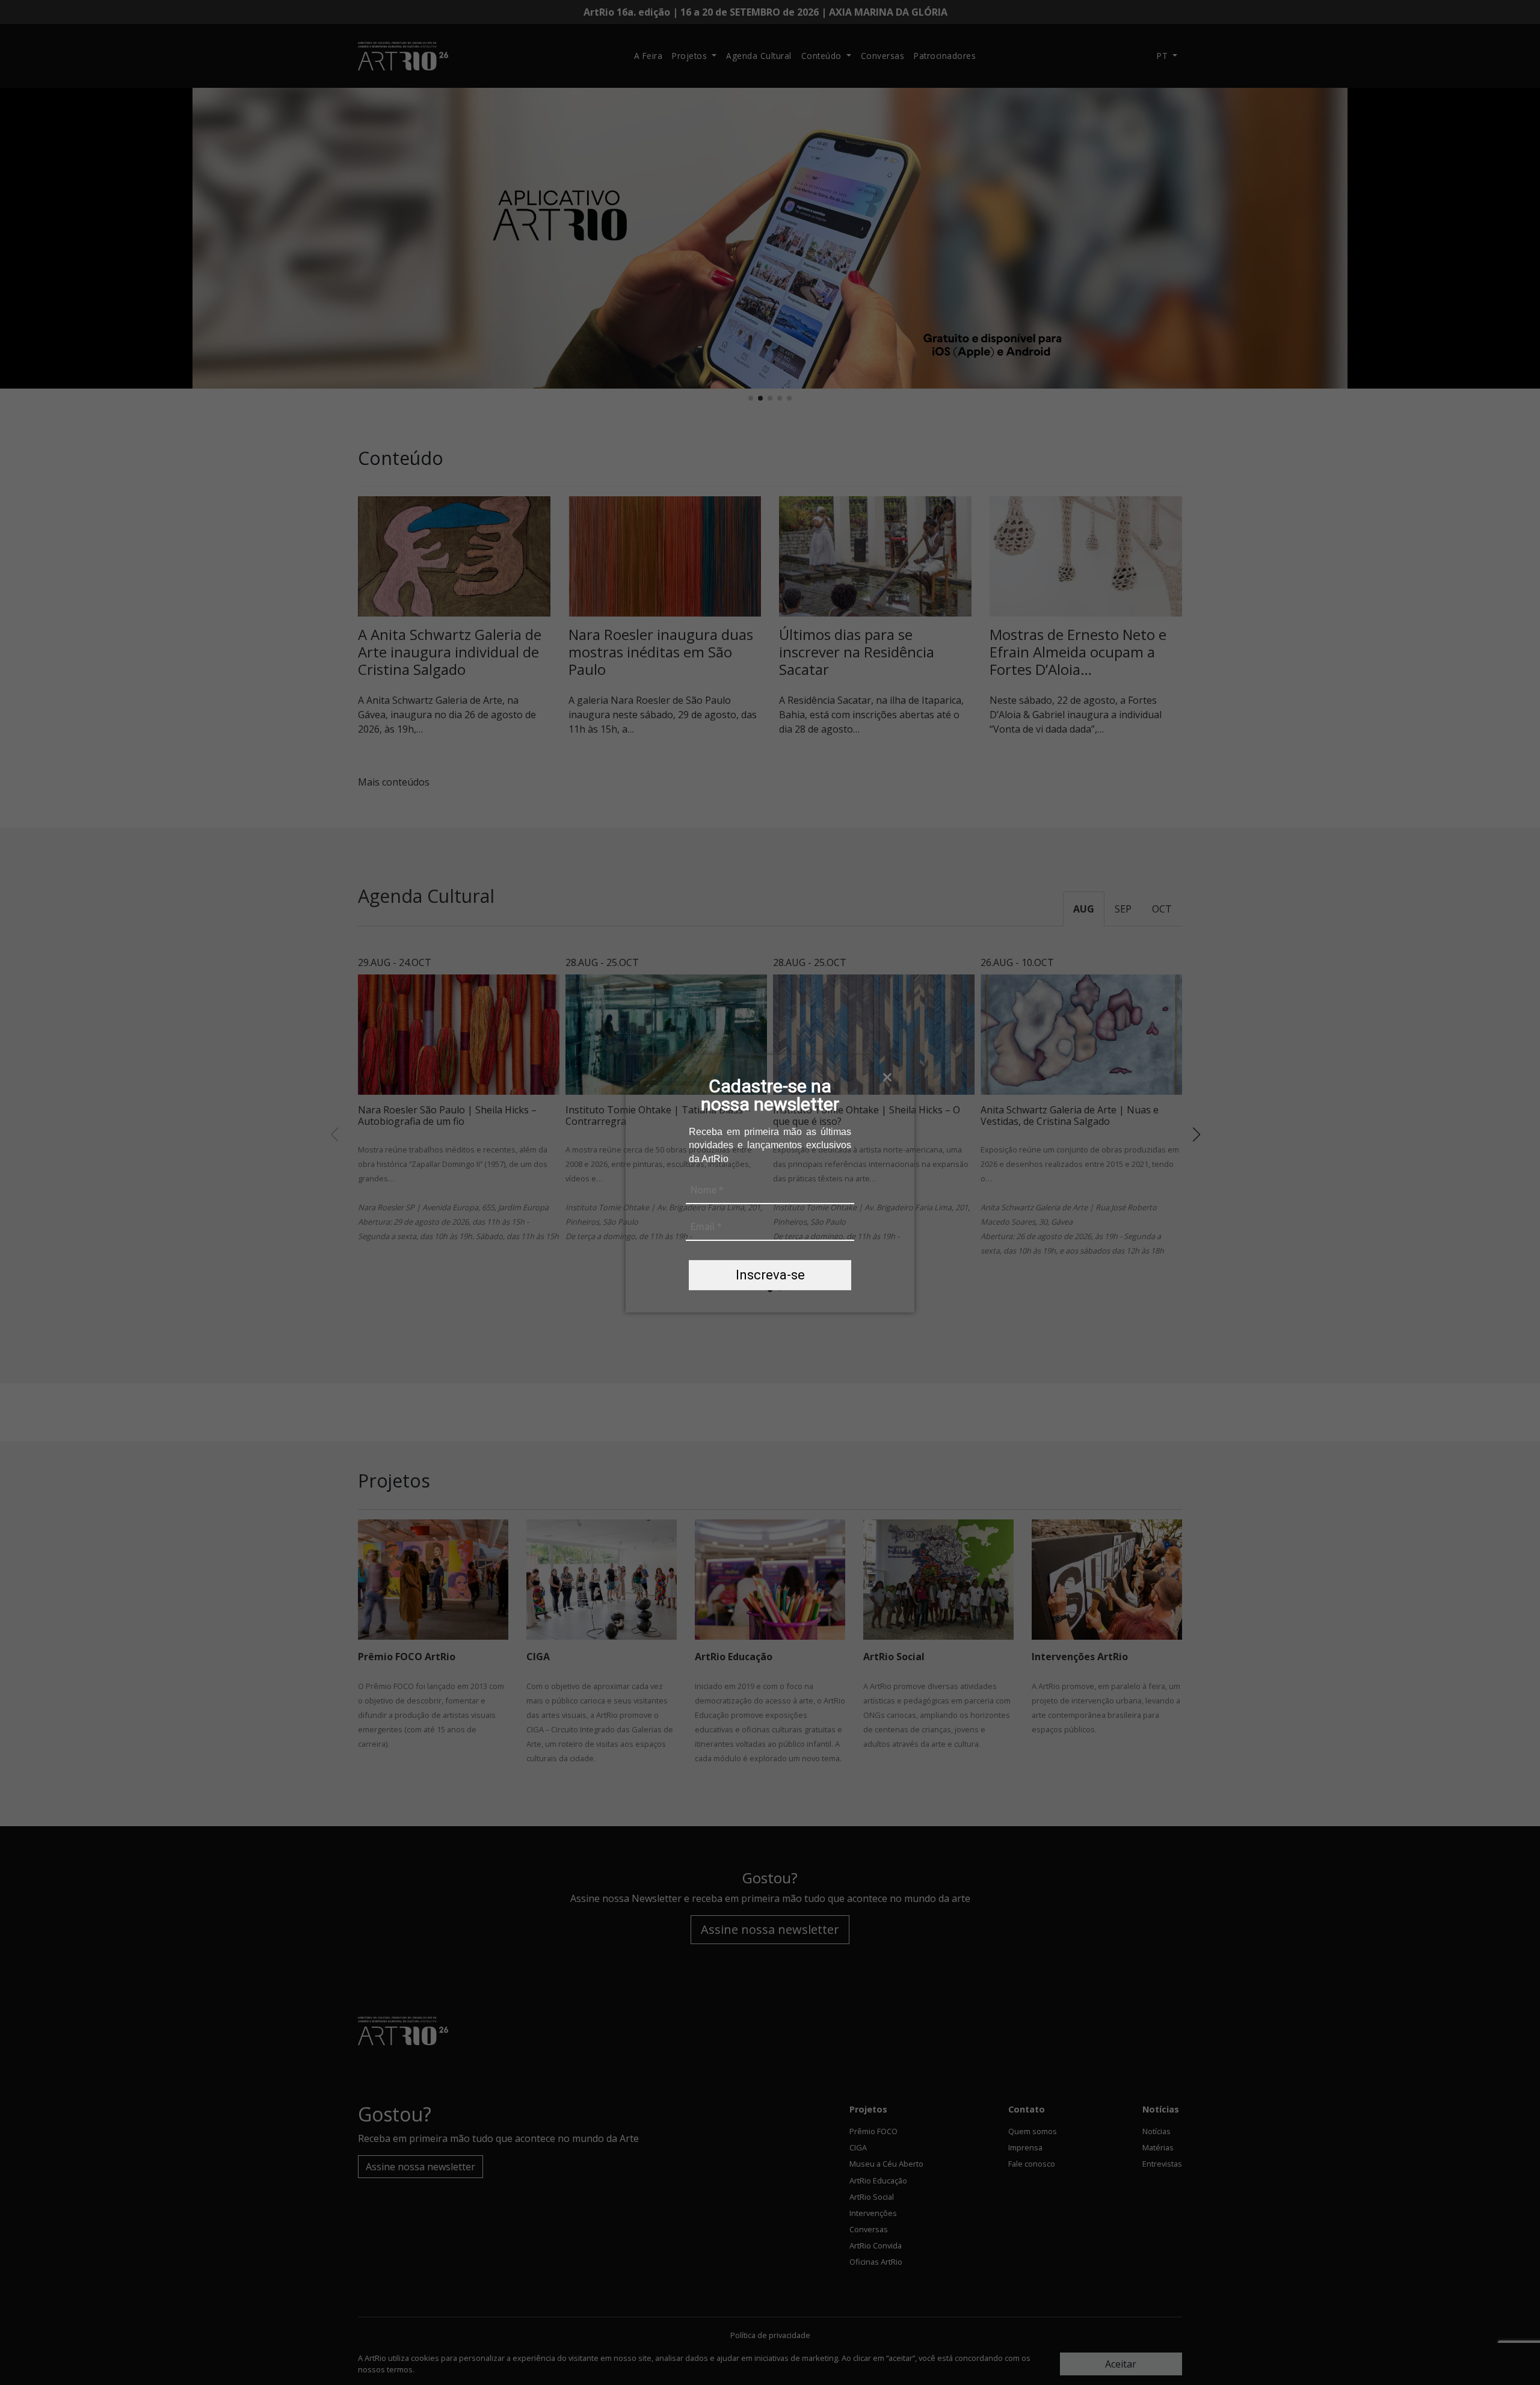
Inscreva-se (770, 1275)
